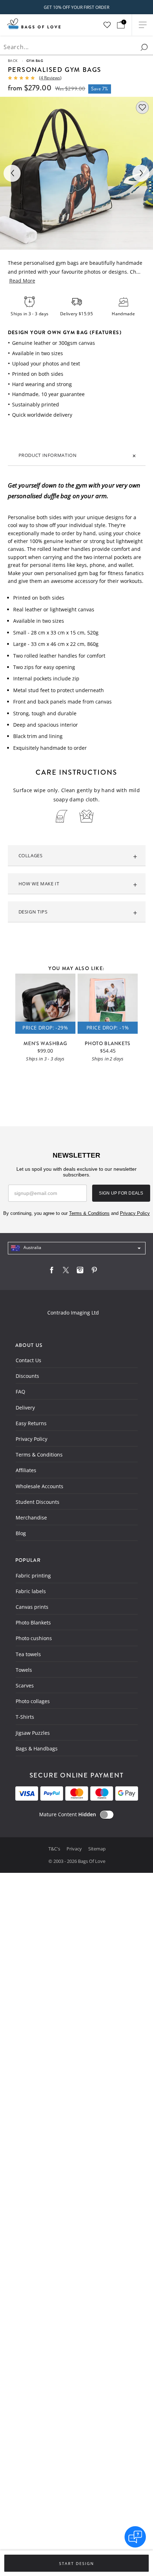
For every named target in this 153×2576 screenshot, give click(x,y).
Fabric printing (33, 1576)
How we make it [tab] (39, 884)
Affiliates (26, 1470)
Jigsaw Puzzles (33, 1733)
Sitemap (97, 1849)
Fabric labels (31, 1591)
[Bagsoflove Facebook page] (52, 1272)
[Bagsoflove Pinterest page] (94, 1272)
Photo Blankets (33, 1622)
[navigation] (77, 1248)
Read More (22, 281)
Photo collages (33, 1701)
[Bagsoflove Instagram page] (80, 1272)
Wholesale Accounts (39, 1486)
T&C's (55, 1849)
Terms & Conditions (39, 1455)
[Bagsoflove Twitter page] (66, 1272)
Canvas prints (32, 1607)
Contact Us (28, 1360)
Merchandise (31, 1518)
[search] (144, 47)
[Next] (141, 173)
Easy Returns (31, 1423)
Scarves (25, 1685)
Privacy (75, 1849)
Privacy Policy (31, 1439)
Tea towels (28, 1654)
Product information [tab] (48, 455)
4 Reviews (50, 78)
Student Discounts (38, 1502)
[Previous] (12, 173)
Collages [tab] (31, 855)
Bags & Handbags (37, 1748)
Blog (21, 1533)
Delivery (25, 1408)
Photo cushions (34, 1638)
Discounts (27, 1376)
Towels (24, 1670)
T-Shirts (25, 1717)
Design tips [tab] (33, 912)
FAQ (20, 1392)
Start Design (76, 2564)
